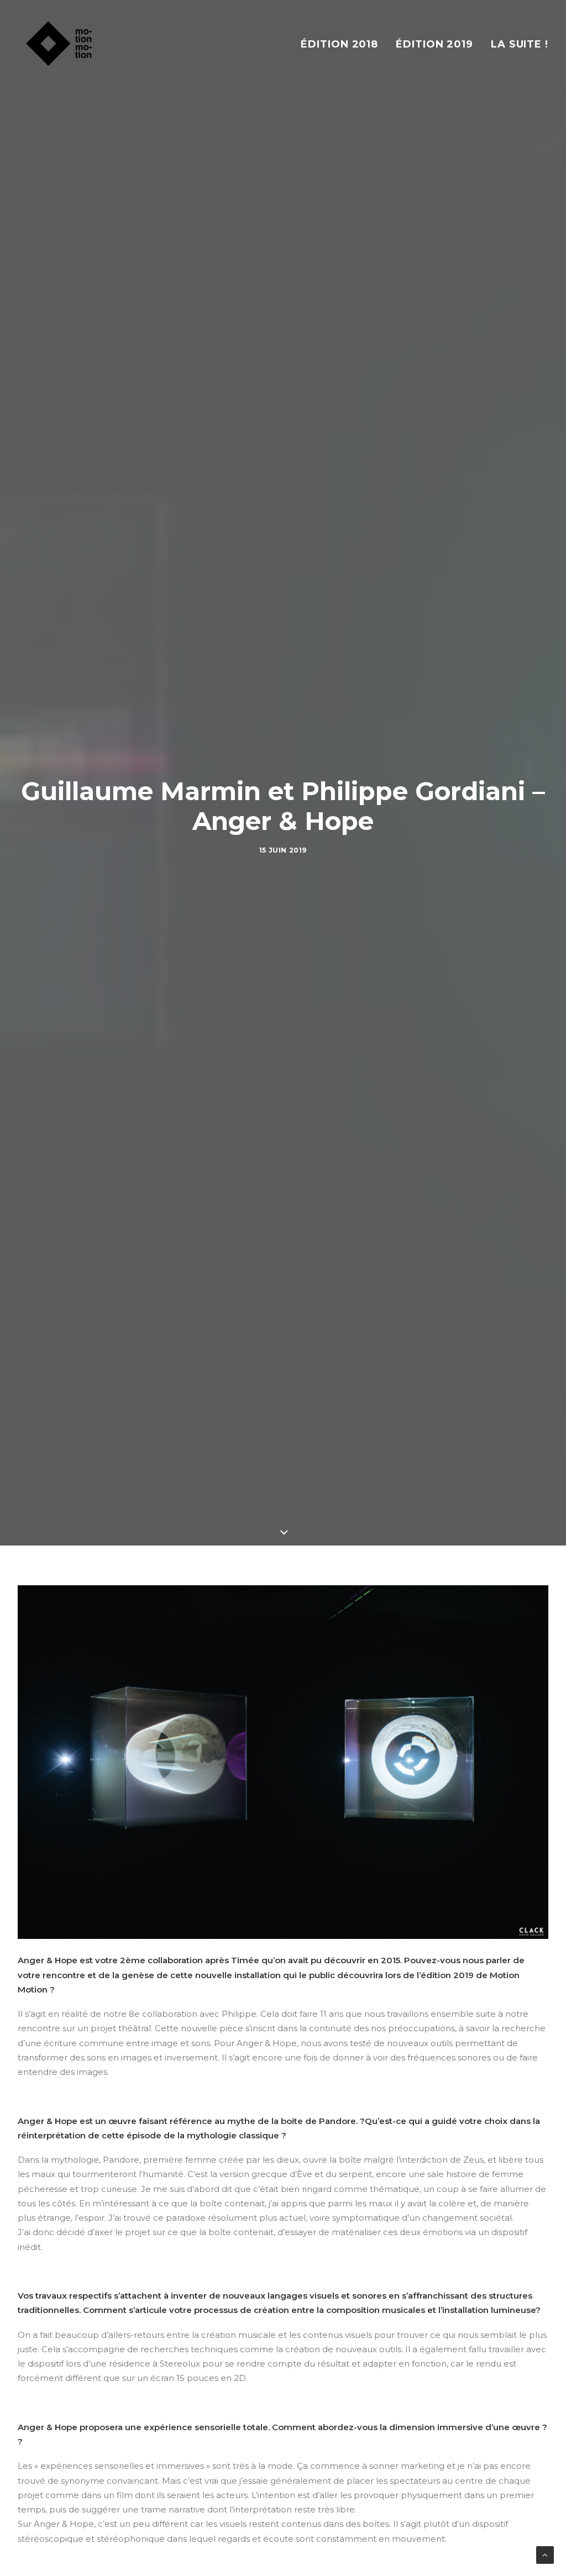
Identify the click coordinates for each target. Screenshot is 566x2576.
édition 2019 (434, 44)
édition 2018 (339, 44)
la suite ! (520, 44)
